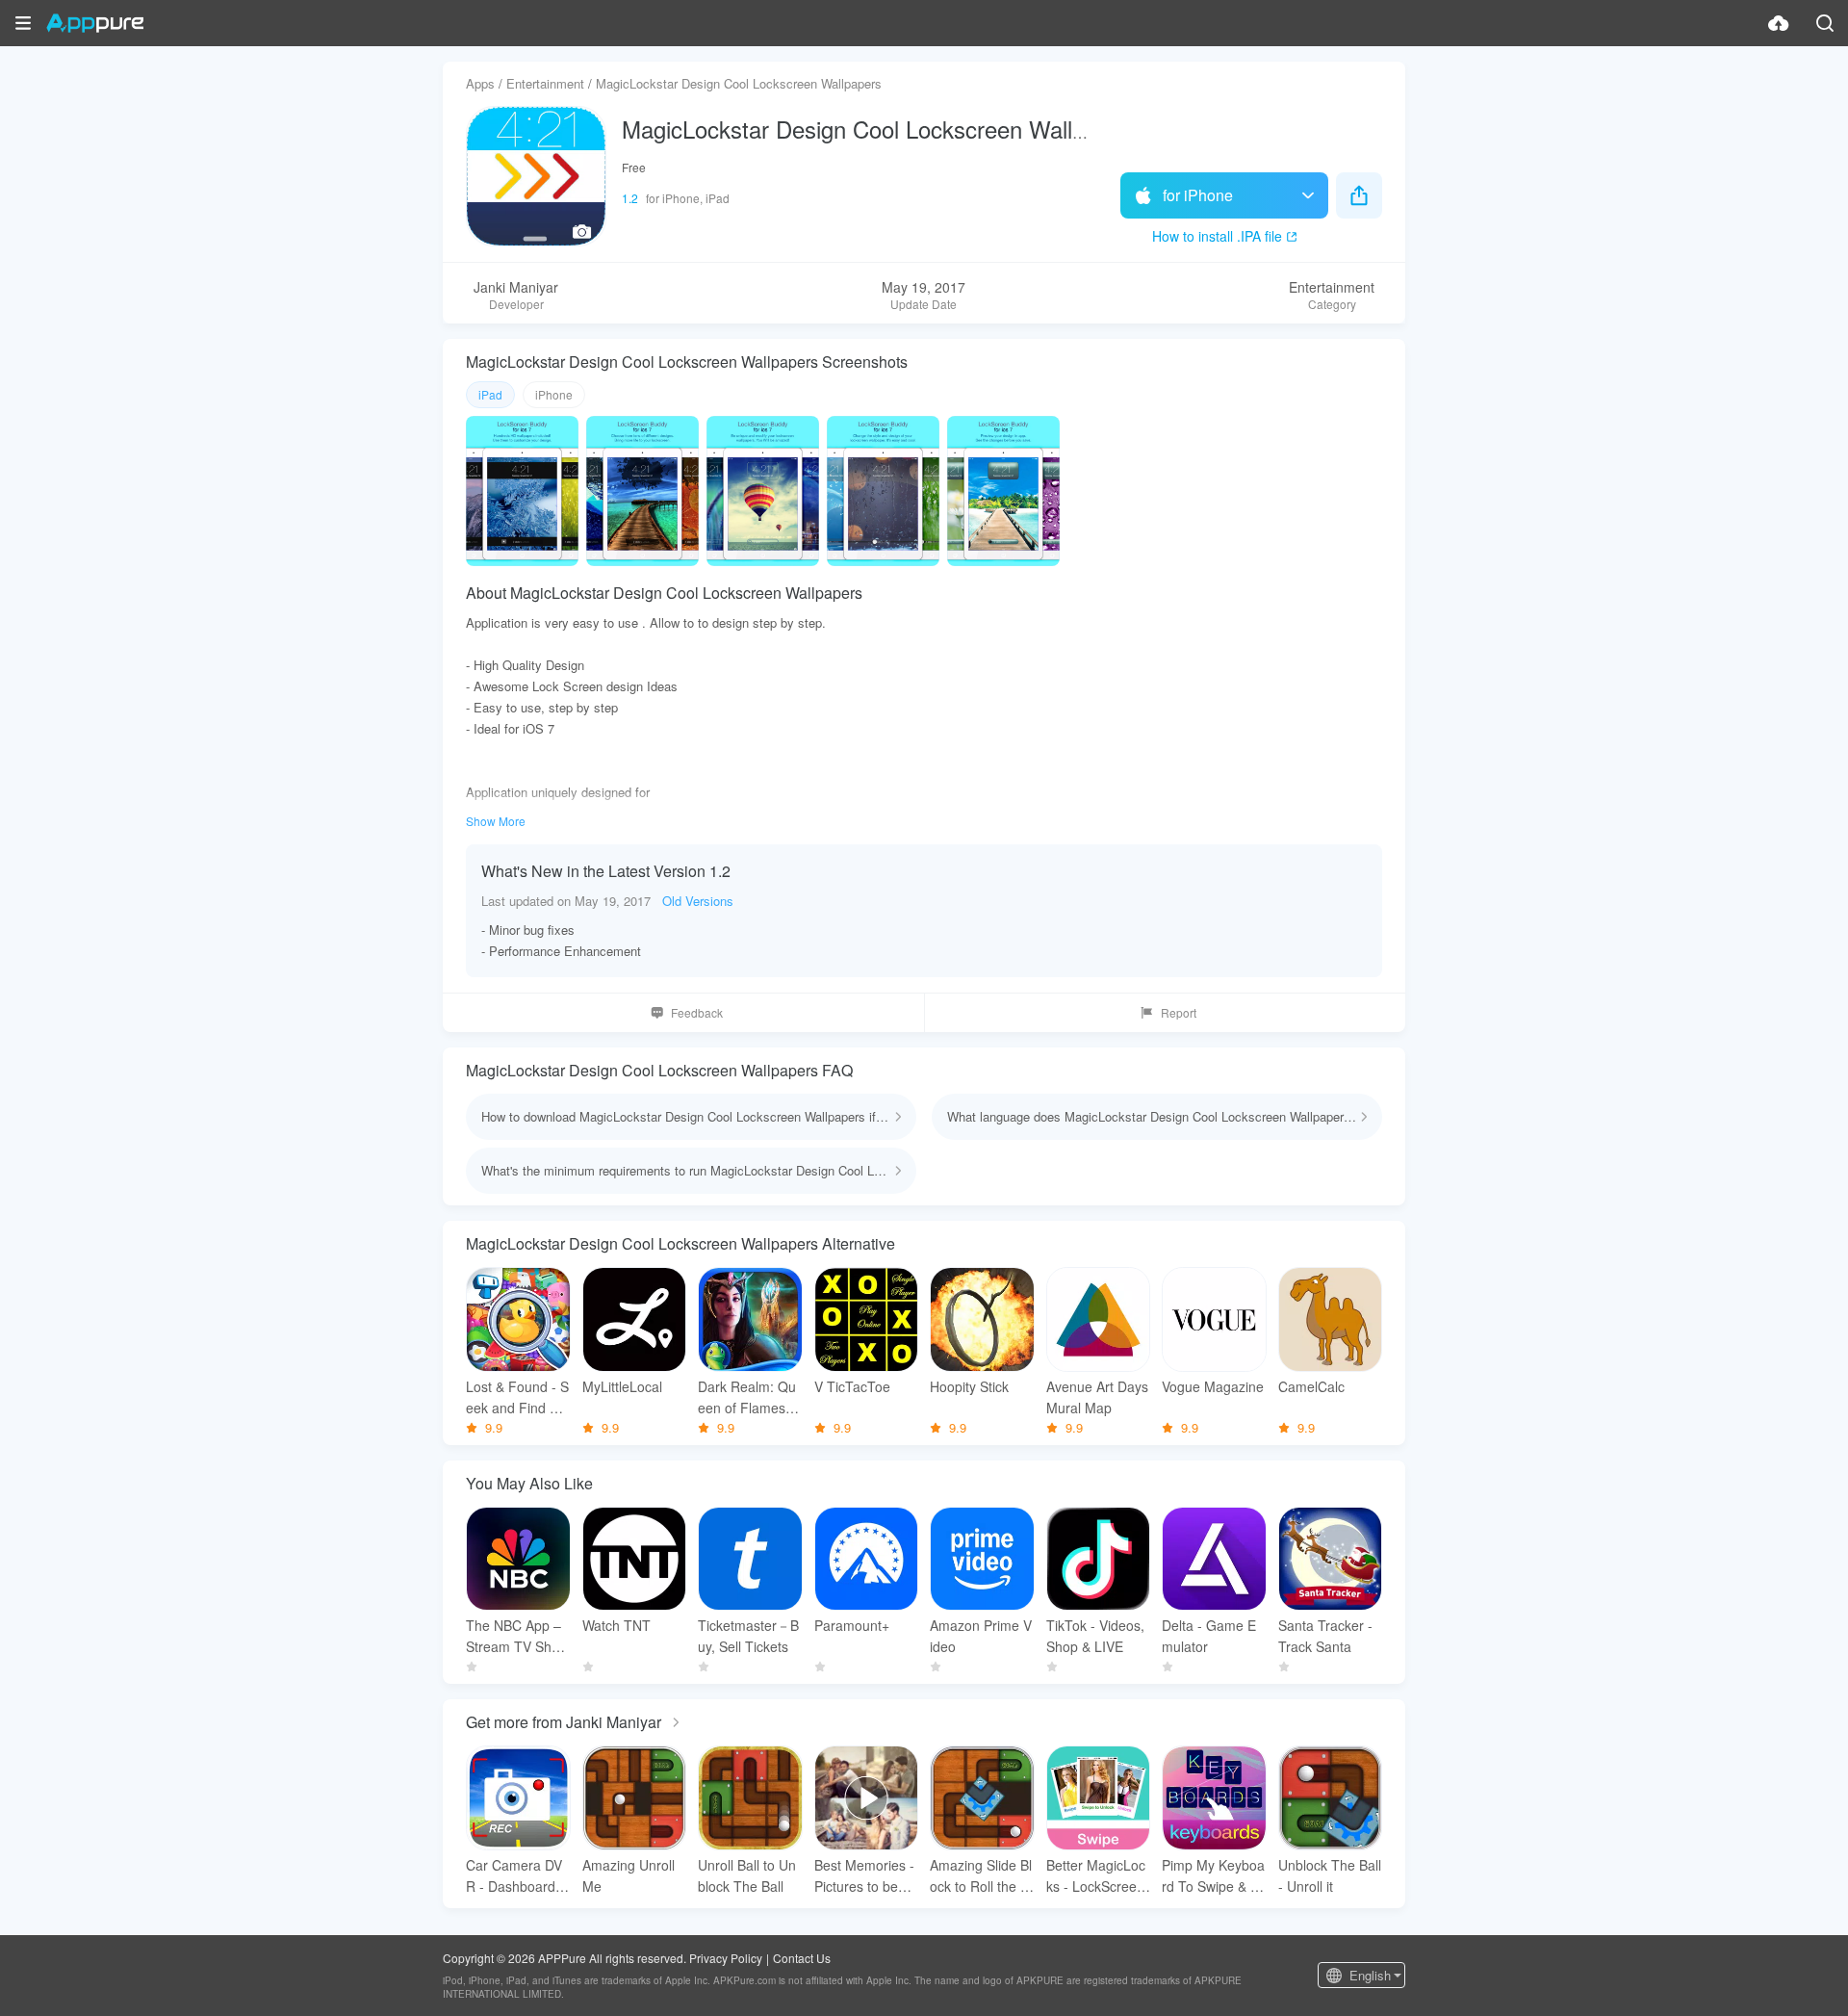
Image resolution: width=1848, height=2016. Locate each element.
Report (1179, 1012)
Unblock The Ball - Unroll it (1330, 1875)
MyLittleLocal (622, 1386)
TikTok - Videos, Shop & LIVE (1095, 1636)
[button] (23, 23)
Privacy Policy (726, 1958)
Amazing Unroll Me (629, 1875)
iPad (490, 394)
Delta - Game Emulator (1209, 1636)
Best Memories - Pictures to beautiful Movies (866, 1876)
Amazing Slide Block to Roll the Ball (981, 1876)
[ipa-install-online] (1779, 23)
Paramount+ (852, 1625)
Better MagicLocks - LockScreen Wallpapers (1096, 1876)
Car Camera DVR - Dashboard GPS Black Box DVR (518, 1876)
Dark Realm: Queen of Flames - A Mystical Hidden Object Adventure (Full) (748, 1397)
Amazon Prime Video (981, 1636)
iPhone (554, 394)
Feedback (697, 1012)
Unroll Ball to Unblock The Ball (747, 1875)
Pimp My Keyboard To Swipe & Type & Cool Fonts (1213, 1876)
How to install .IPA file (1217, 236)
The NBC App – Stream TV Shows (517, 1636)
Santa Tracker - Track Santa (1325, 1636)
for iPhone (1198, 195)
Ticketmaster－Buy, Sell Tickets (748, 1636)
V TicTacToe (852, 1386)
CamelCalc (1311, 1386)
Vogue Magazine (1213, 1386)
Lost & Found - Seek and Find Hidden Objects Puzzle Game (518, 1397)
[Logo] (95, 23)
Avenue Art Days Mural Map (1097, 1397)
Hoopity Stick (969, 1386)
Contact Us (802, 1958)
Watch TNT (616, 1625)
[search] (1825, 23)
